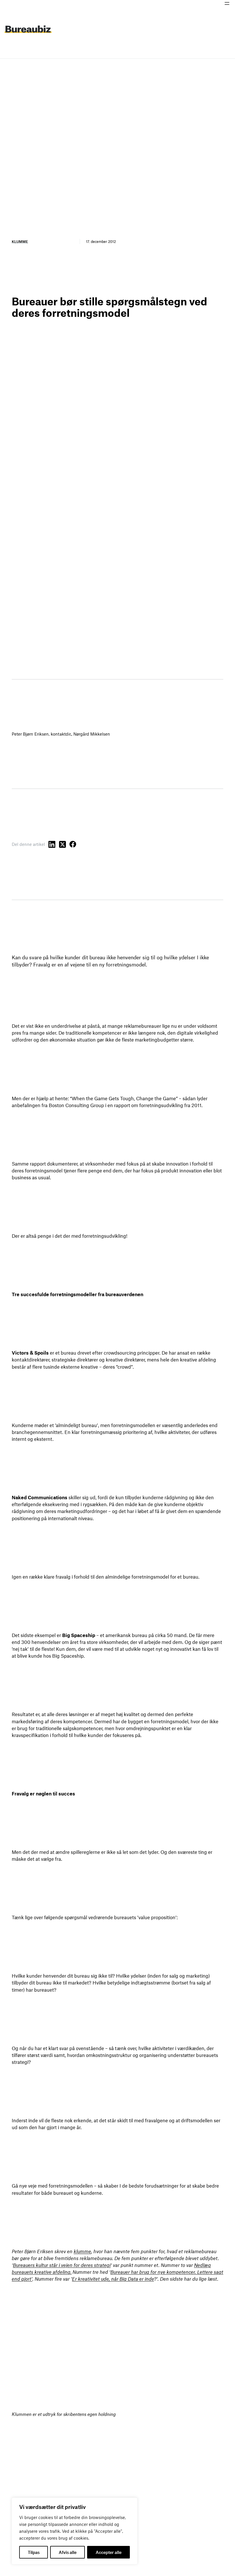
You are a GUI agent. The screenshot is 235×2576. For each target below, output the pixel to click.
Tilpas (34, 2552)
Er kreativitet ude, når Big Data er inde (113, 2279)
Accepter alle (109, 2552)
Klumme (20, 241)
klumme (82, 2251)
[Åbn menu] (227, 3)
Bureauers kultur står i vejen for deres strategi (62, 2265)
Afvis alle (68, 2552)
